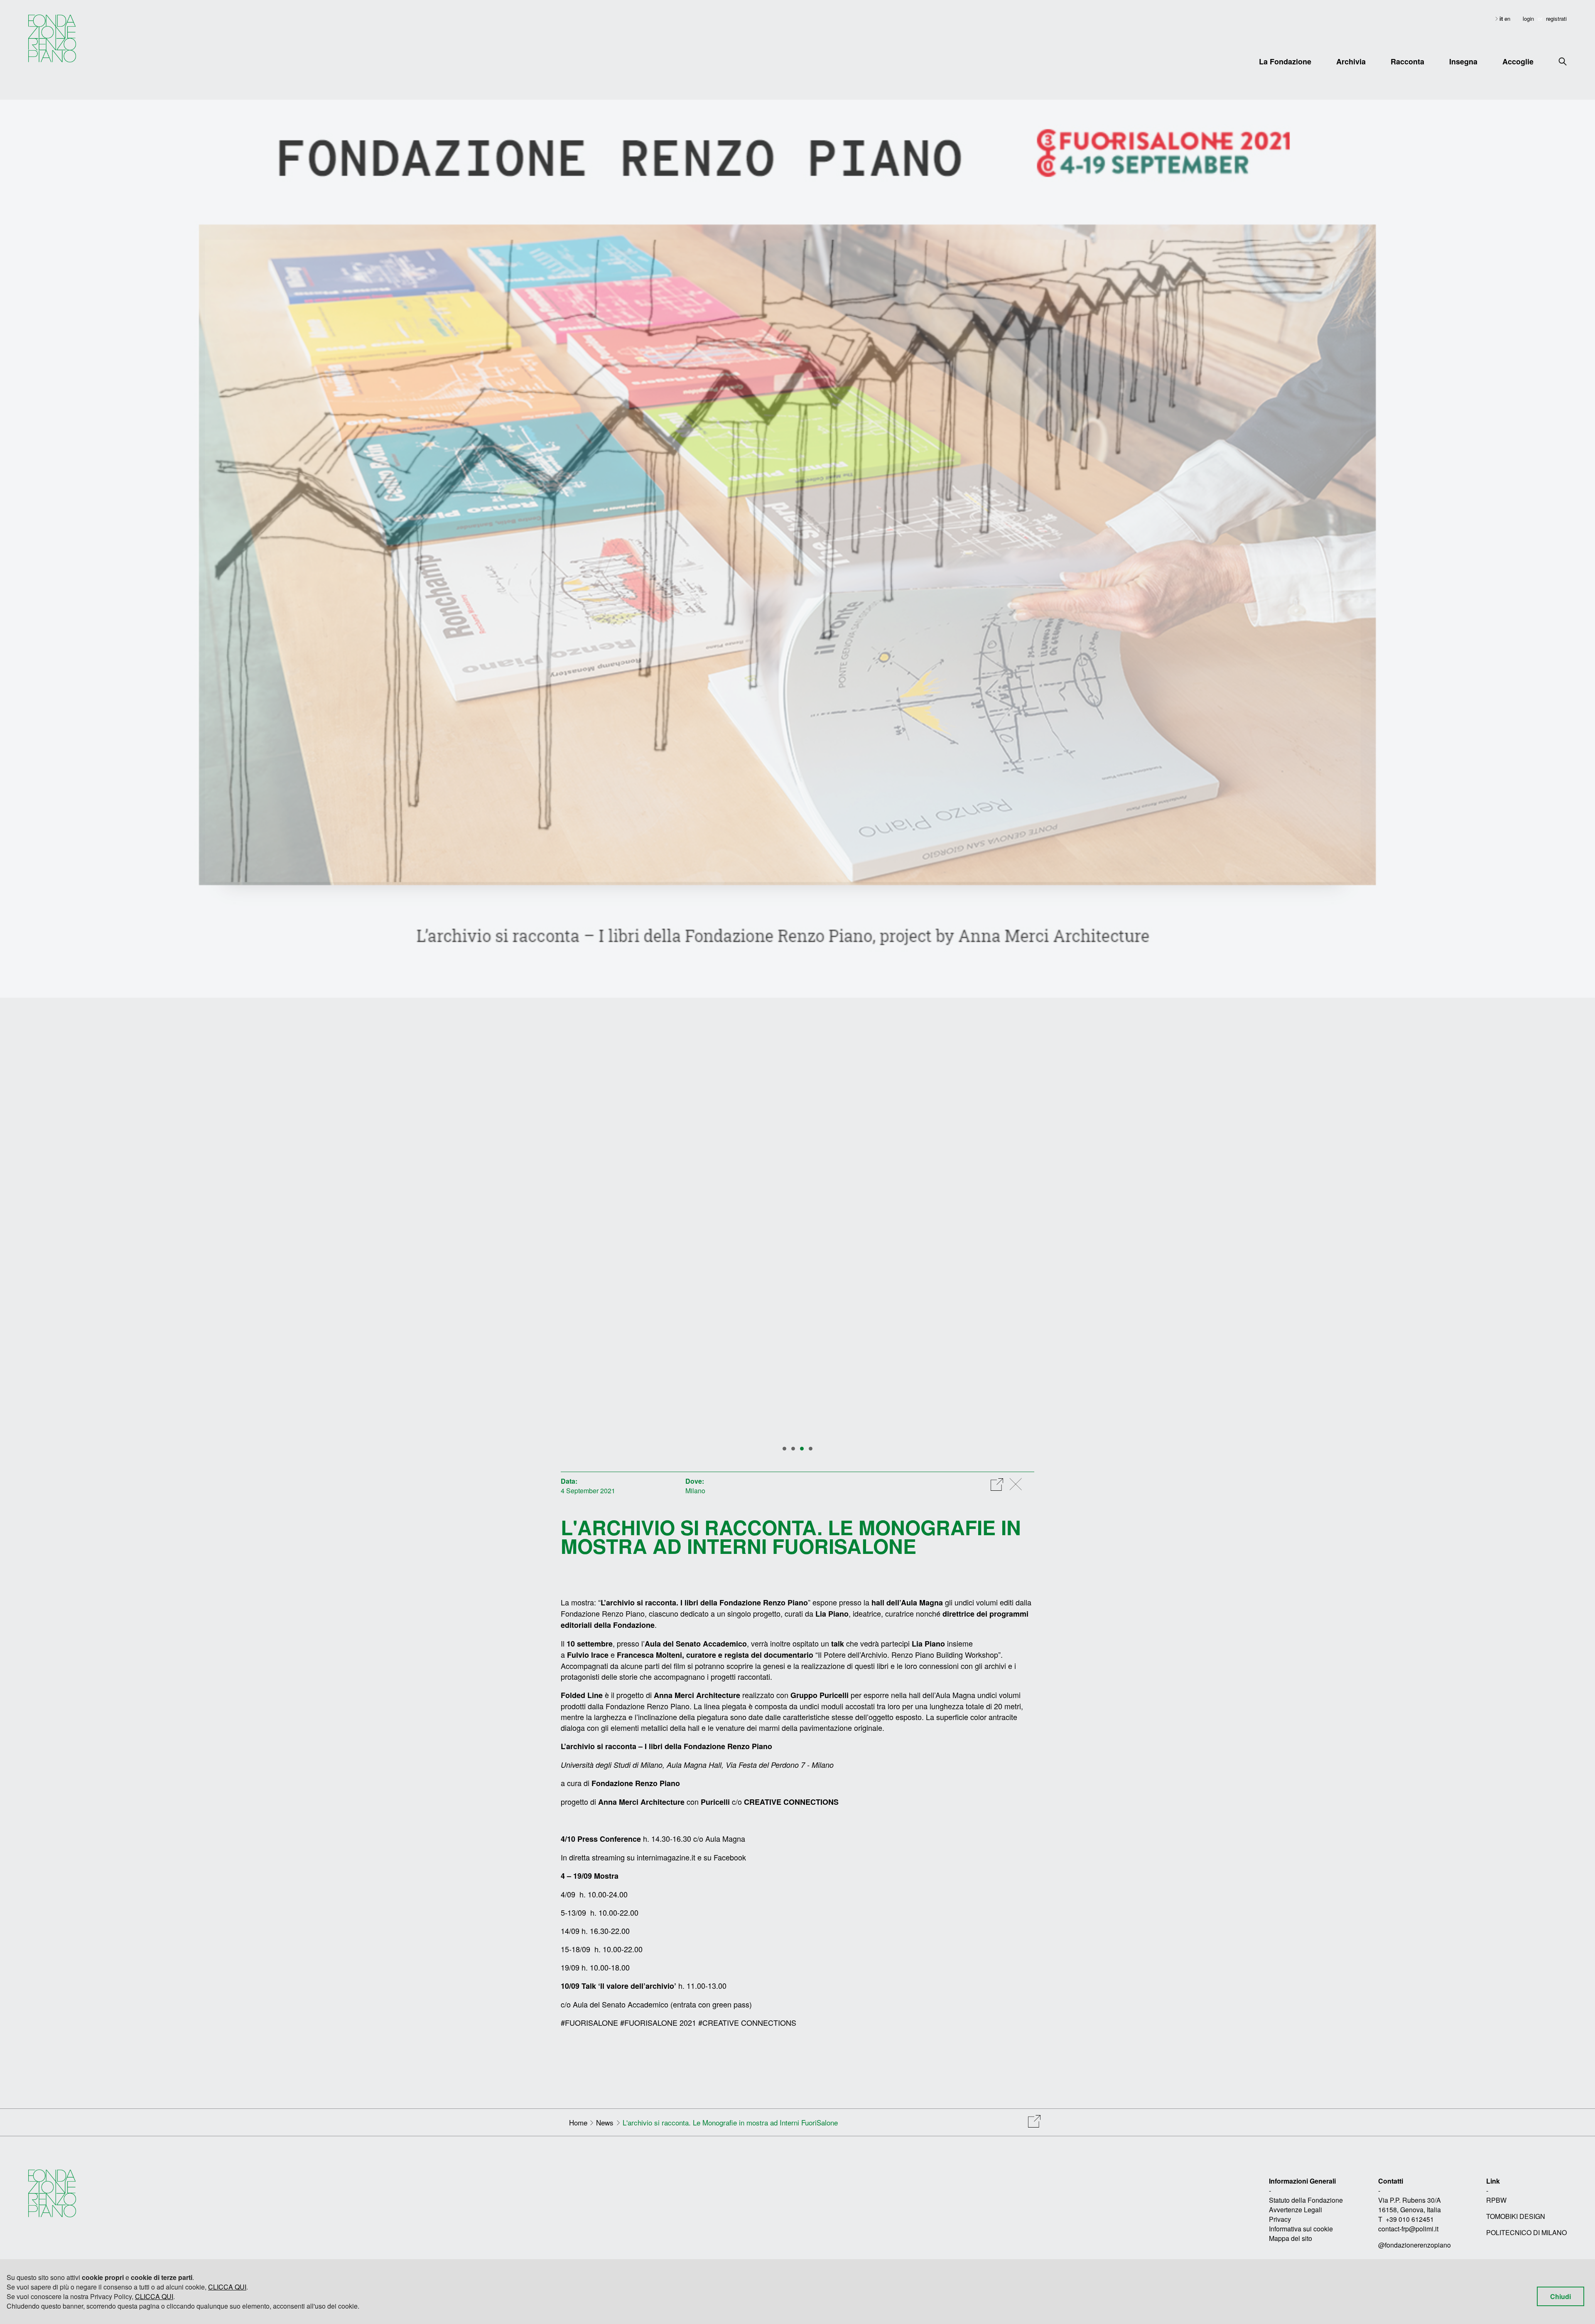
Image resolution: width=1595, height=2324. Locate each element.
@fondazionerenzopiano (1415, 2245)
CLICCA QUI (227, 2287)
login (1528, 18)
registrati (1556, 18)
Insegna (1463, 61)
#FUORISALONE (589, 2022)
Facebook (730, 1857)
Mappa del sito (1291, 2238)
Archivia (1351, 61)
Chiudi (1561, 2296)
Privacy (1280, 2219)
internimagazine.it (666, 1857)
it (1502, 18)
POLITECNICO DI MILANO (1526, 2232)
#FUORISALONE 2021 (658, 2022)
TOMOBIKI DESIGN (1516, 2216)
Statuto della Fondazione (1306, 2200)
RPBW (1496, 2200)
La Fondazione (1285, 61)
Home (578, 2122)
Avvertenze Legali (1296, 2210)
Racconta (1407, 61)
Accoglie (1518, 61)
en (1507, 18)
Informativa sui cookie (1301, 2229)
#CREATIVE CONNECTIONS (747, 2022)
